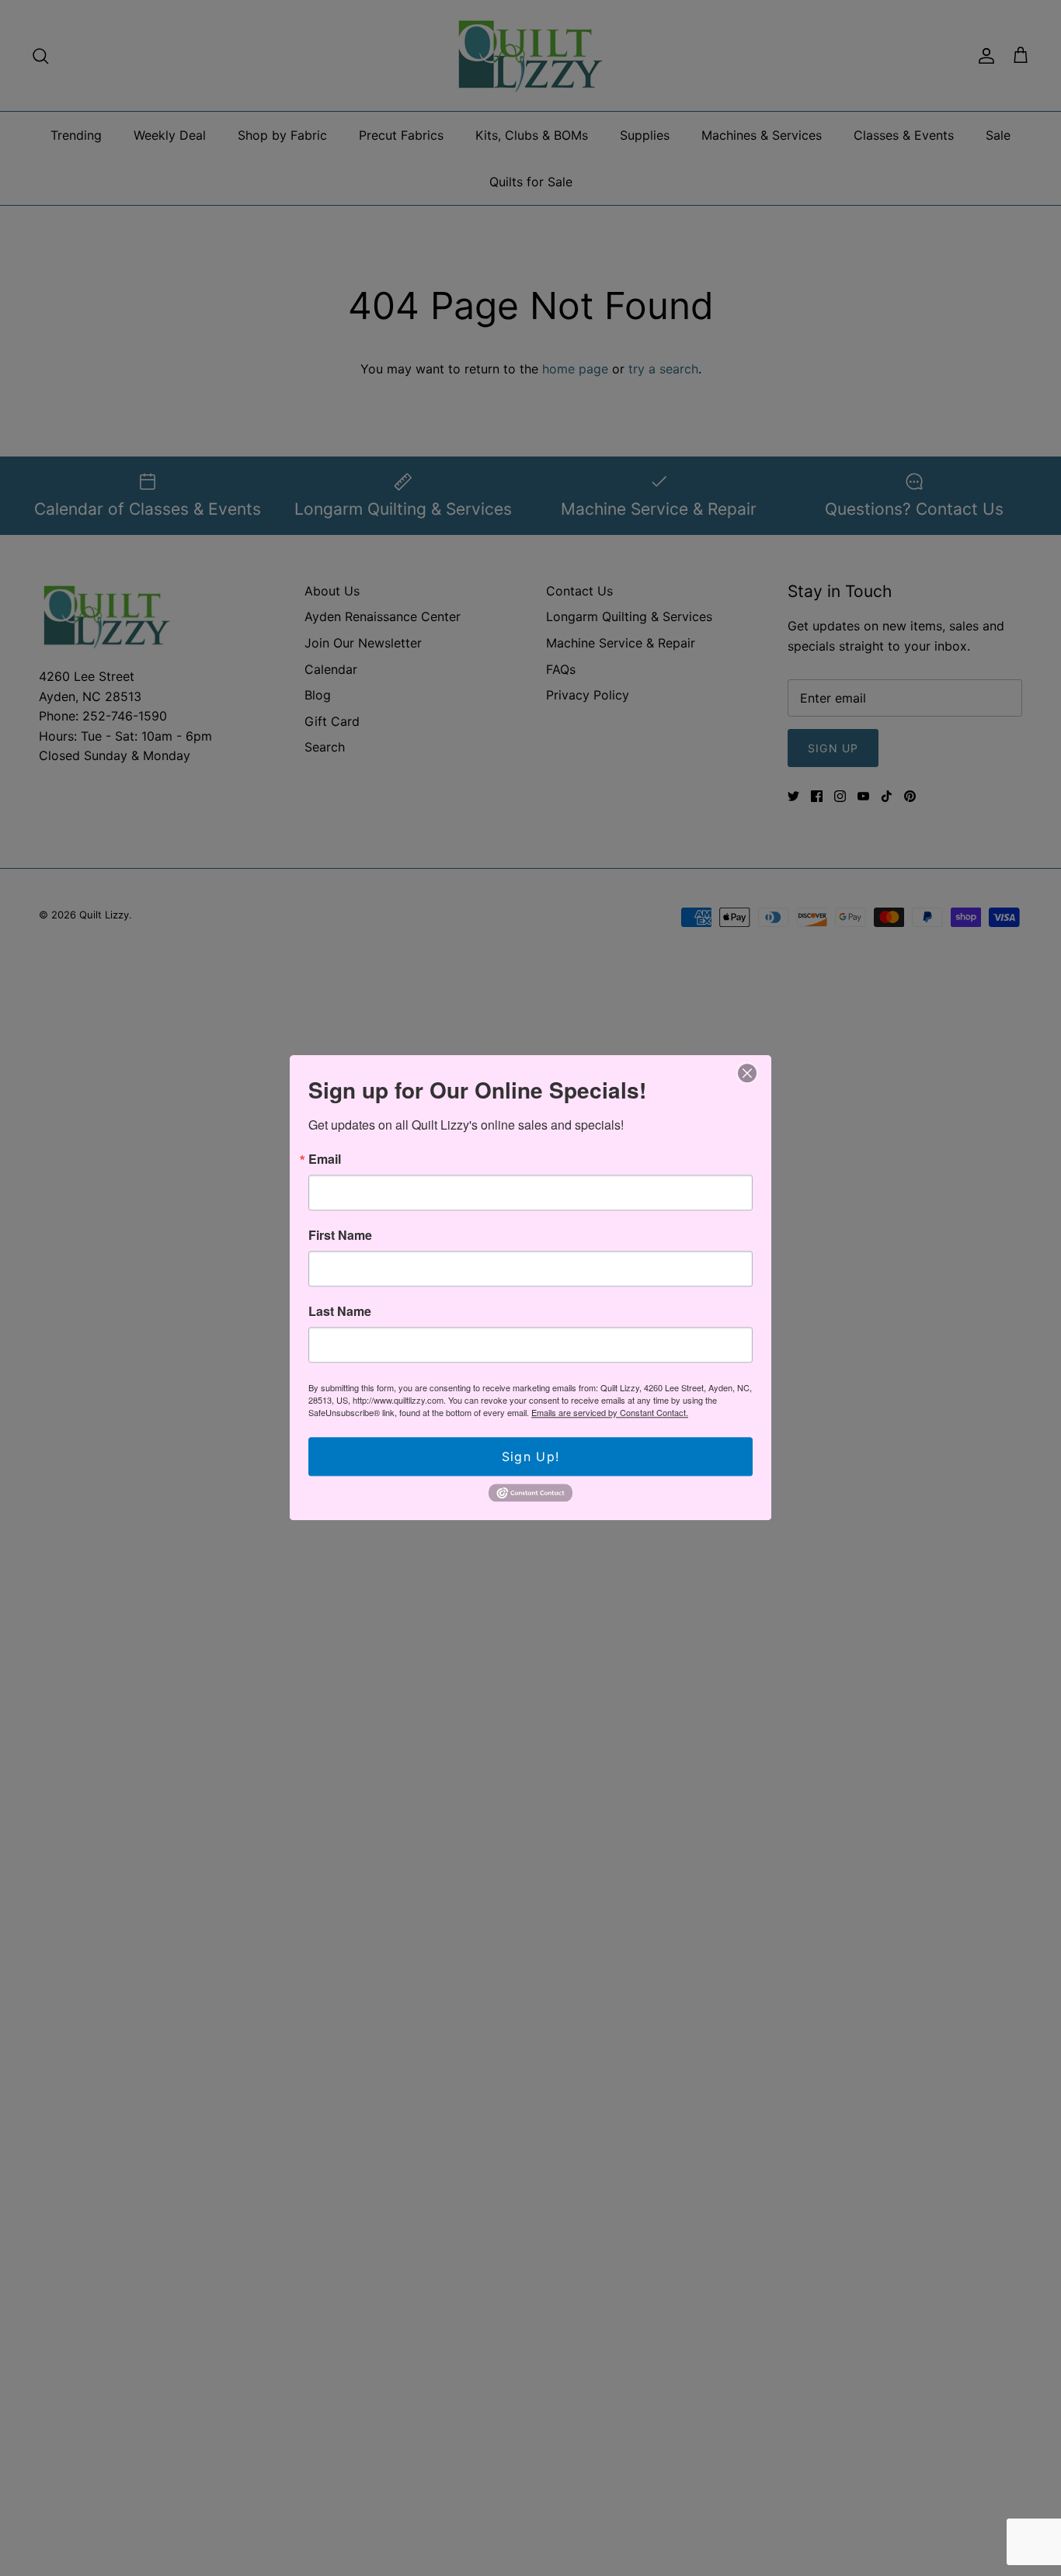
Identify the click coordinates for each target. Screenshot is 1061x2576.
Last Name (340, 1311)
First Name (340, 1235)
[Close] (747, 1073)
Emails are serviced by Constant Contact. (610, 1412)
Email (325, 1159)
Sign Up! (530, 1456)
